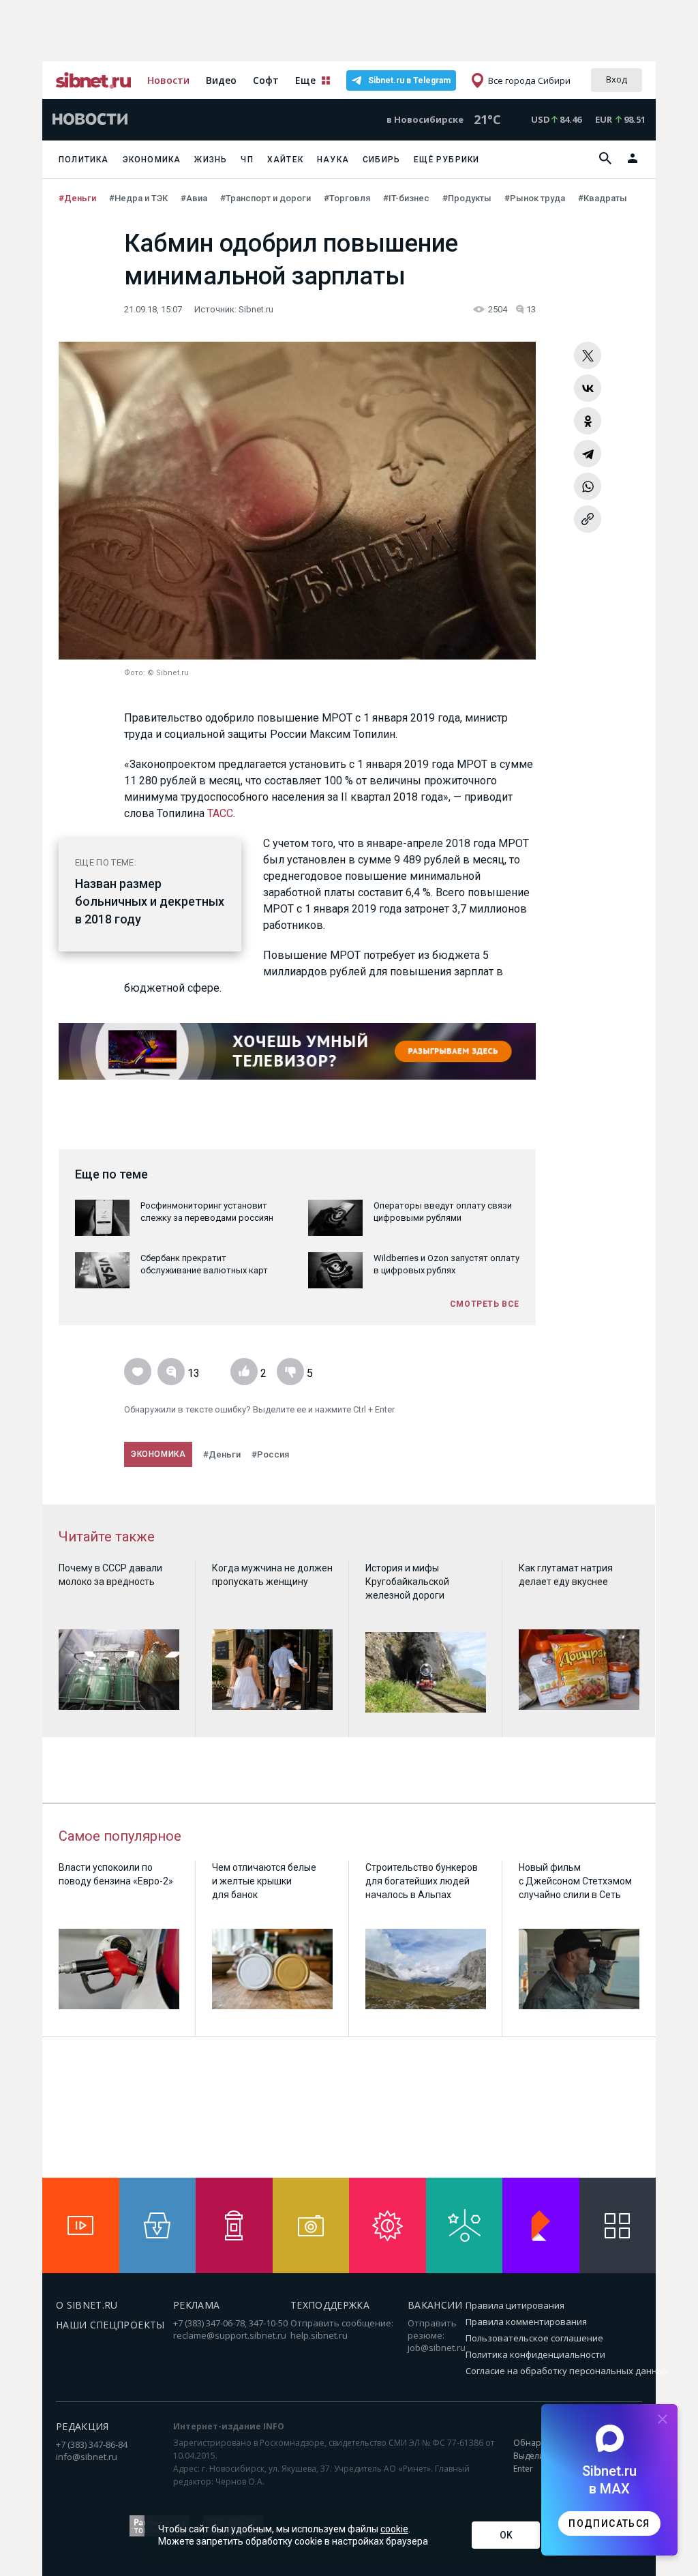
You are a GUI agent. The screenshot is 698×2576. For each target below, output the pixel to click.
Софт (266, 80)
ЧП (247, 160)
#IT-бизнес (407, 198)
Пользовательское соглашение (534, 2338)
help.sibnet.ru (319, 2335)
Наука (333, 160)
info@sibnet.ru (87, 2457)
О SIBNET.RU (87, 2305)
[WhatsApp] (588, 486)
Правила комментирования (526, 2322)
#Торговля (348, 198)
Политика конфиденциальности (535, 2354)
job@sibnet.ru (437, 2348)
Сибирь (381, 160)
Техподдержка (330, 2305)
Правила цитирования (515, 2305)
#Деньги (78, 198)
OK (506, 2535)
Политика (84, 160)
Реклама (196, 2305)
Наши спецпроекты (110, 2325)
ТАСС (220, 813)
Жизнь (211, 160)
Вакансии (435, 2305)
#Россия (270, 1454)
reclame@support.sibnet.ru (230, 2335)
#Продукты (468, 198)
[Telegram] (588, 454)
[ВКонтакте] (588, 388)
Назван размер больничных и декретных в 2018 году (150, 901)
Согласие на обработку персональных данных (567, 2371)
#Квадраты (604, 198)
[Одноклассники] (588, 421)
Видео (221, 80)
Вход (617, 79)
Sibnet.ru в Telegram (409, 80)
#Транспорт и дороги (267, 198)
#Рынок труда (536, 198)
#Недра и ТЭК (139, 198)
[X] (588, 355)
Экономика (152, 160)
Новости (168, 80)
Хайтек (285, 160)
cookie (394, 2529)
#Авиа (195, 198)
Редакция (82, 2426)
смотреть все (485, 1304)
